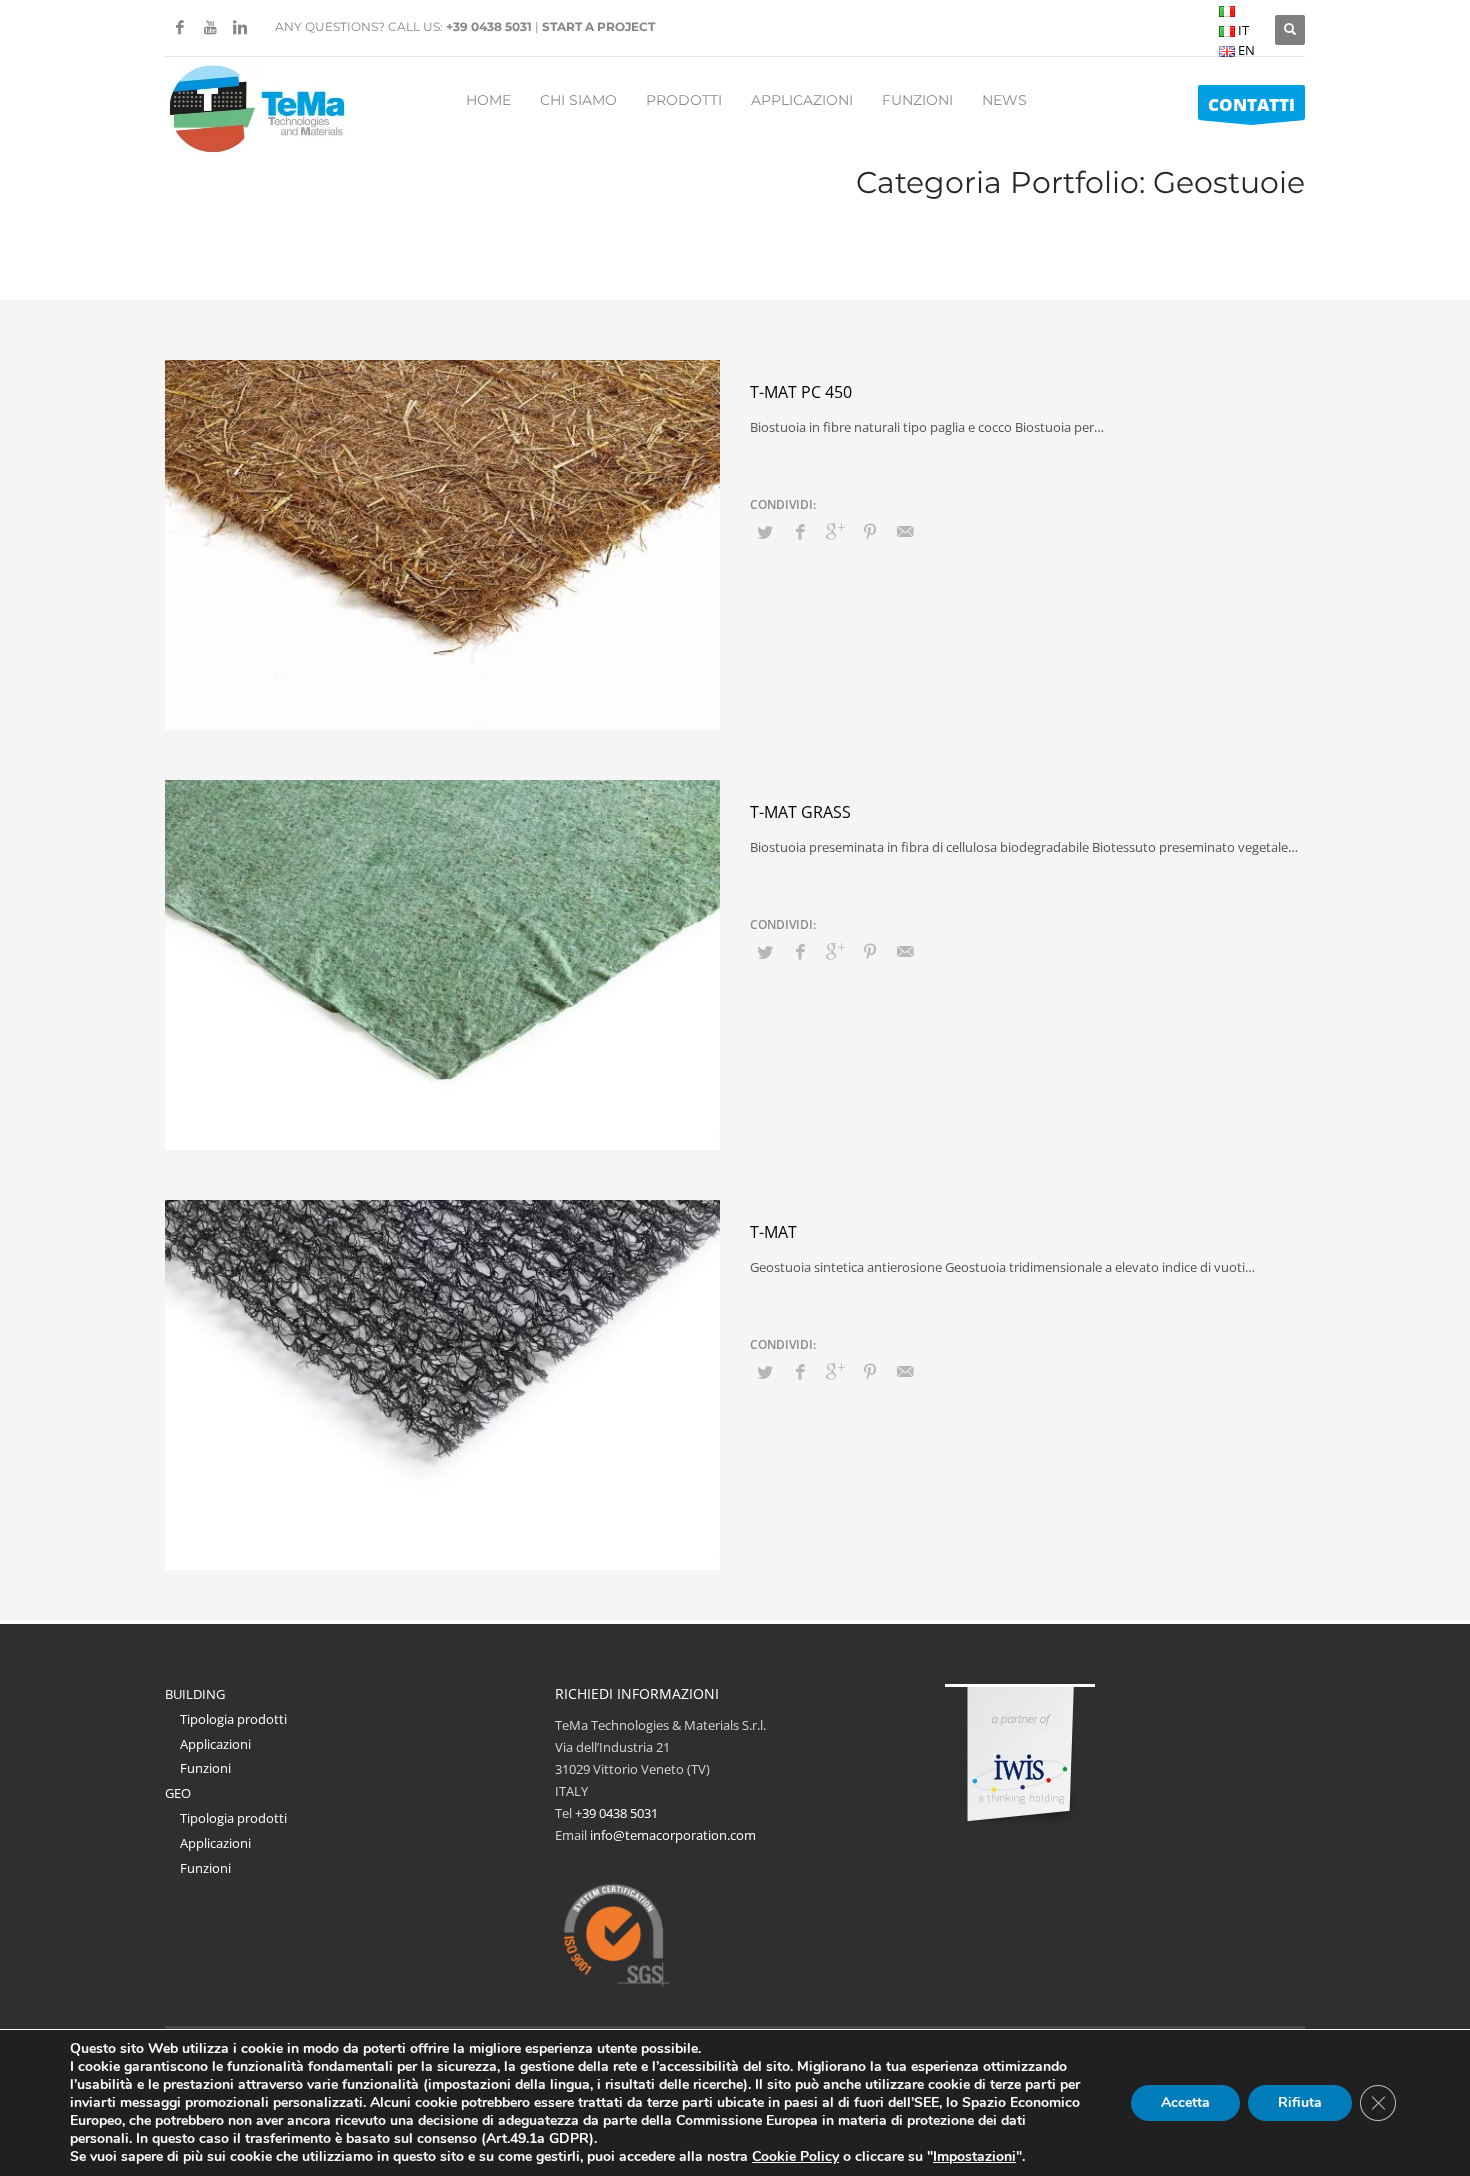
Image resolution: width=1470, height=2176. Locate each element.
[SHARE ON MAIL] (905, 531)
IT (1242, 30)
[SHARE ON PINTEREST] (870, 531)
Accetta (1185, 2102)
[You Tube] (210, 27)
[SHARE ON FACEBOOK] (800, 531)
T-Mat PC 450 (801, 392)
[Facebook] (180, 27)
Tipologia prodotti (233, 1719)
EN (1245, 50)
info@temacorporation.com (673, 1835)
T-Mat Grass (800, 812)
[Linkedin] (240, 27)
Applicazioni (215, 1744)
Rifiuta (1300, 2102)
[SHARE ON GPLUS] (835, 531)
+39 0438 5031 (489, 26)
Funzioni (205, 1768)
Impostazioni (974, 2157)
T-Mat (773, 1232)
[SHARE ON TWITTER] (765, 532)
